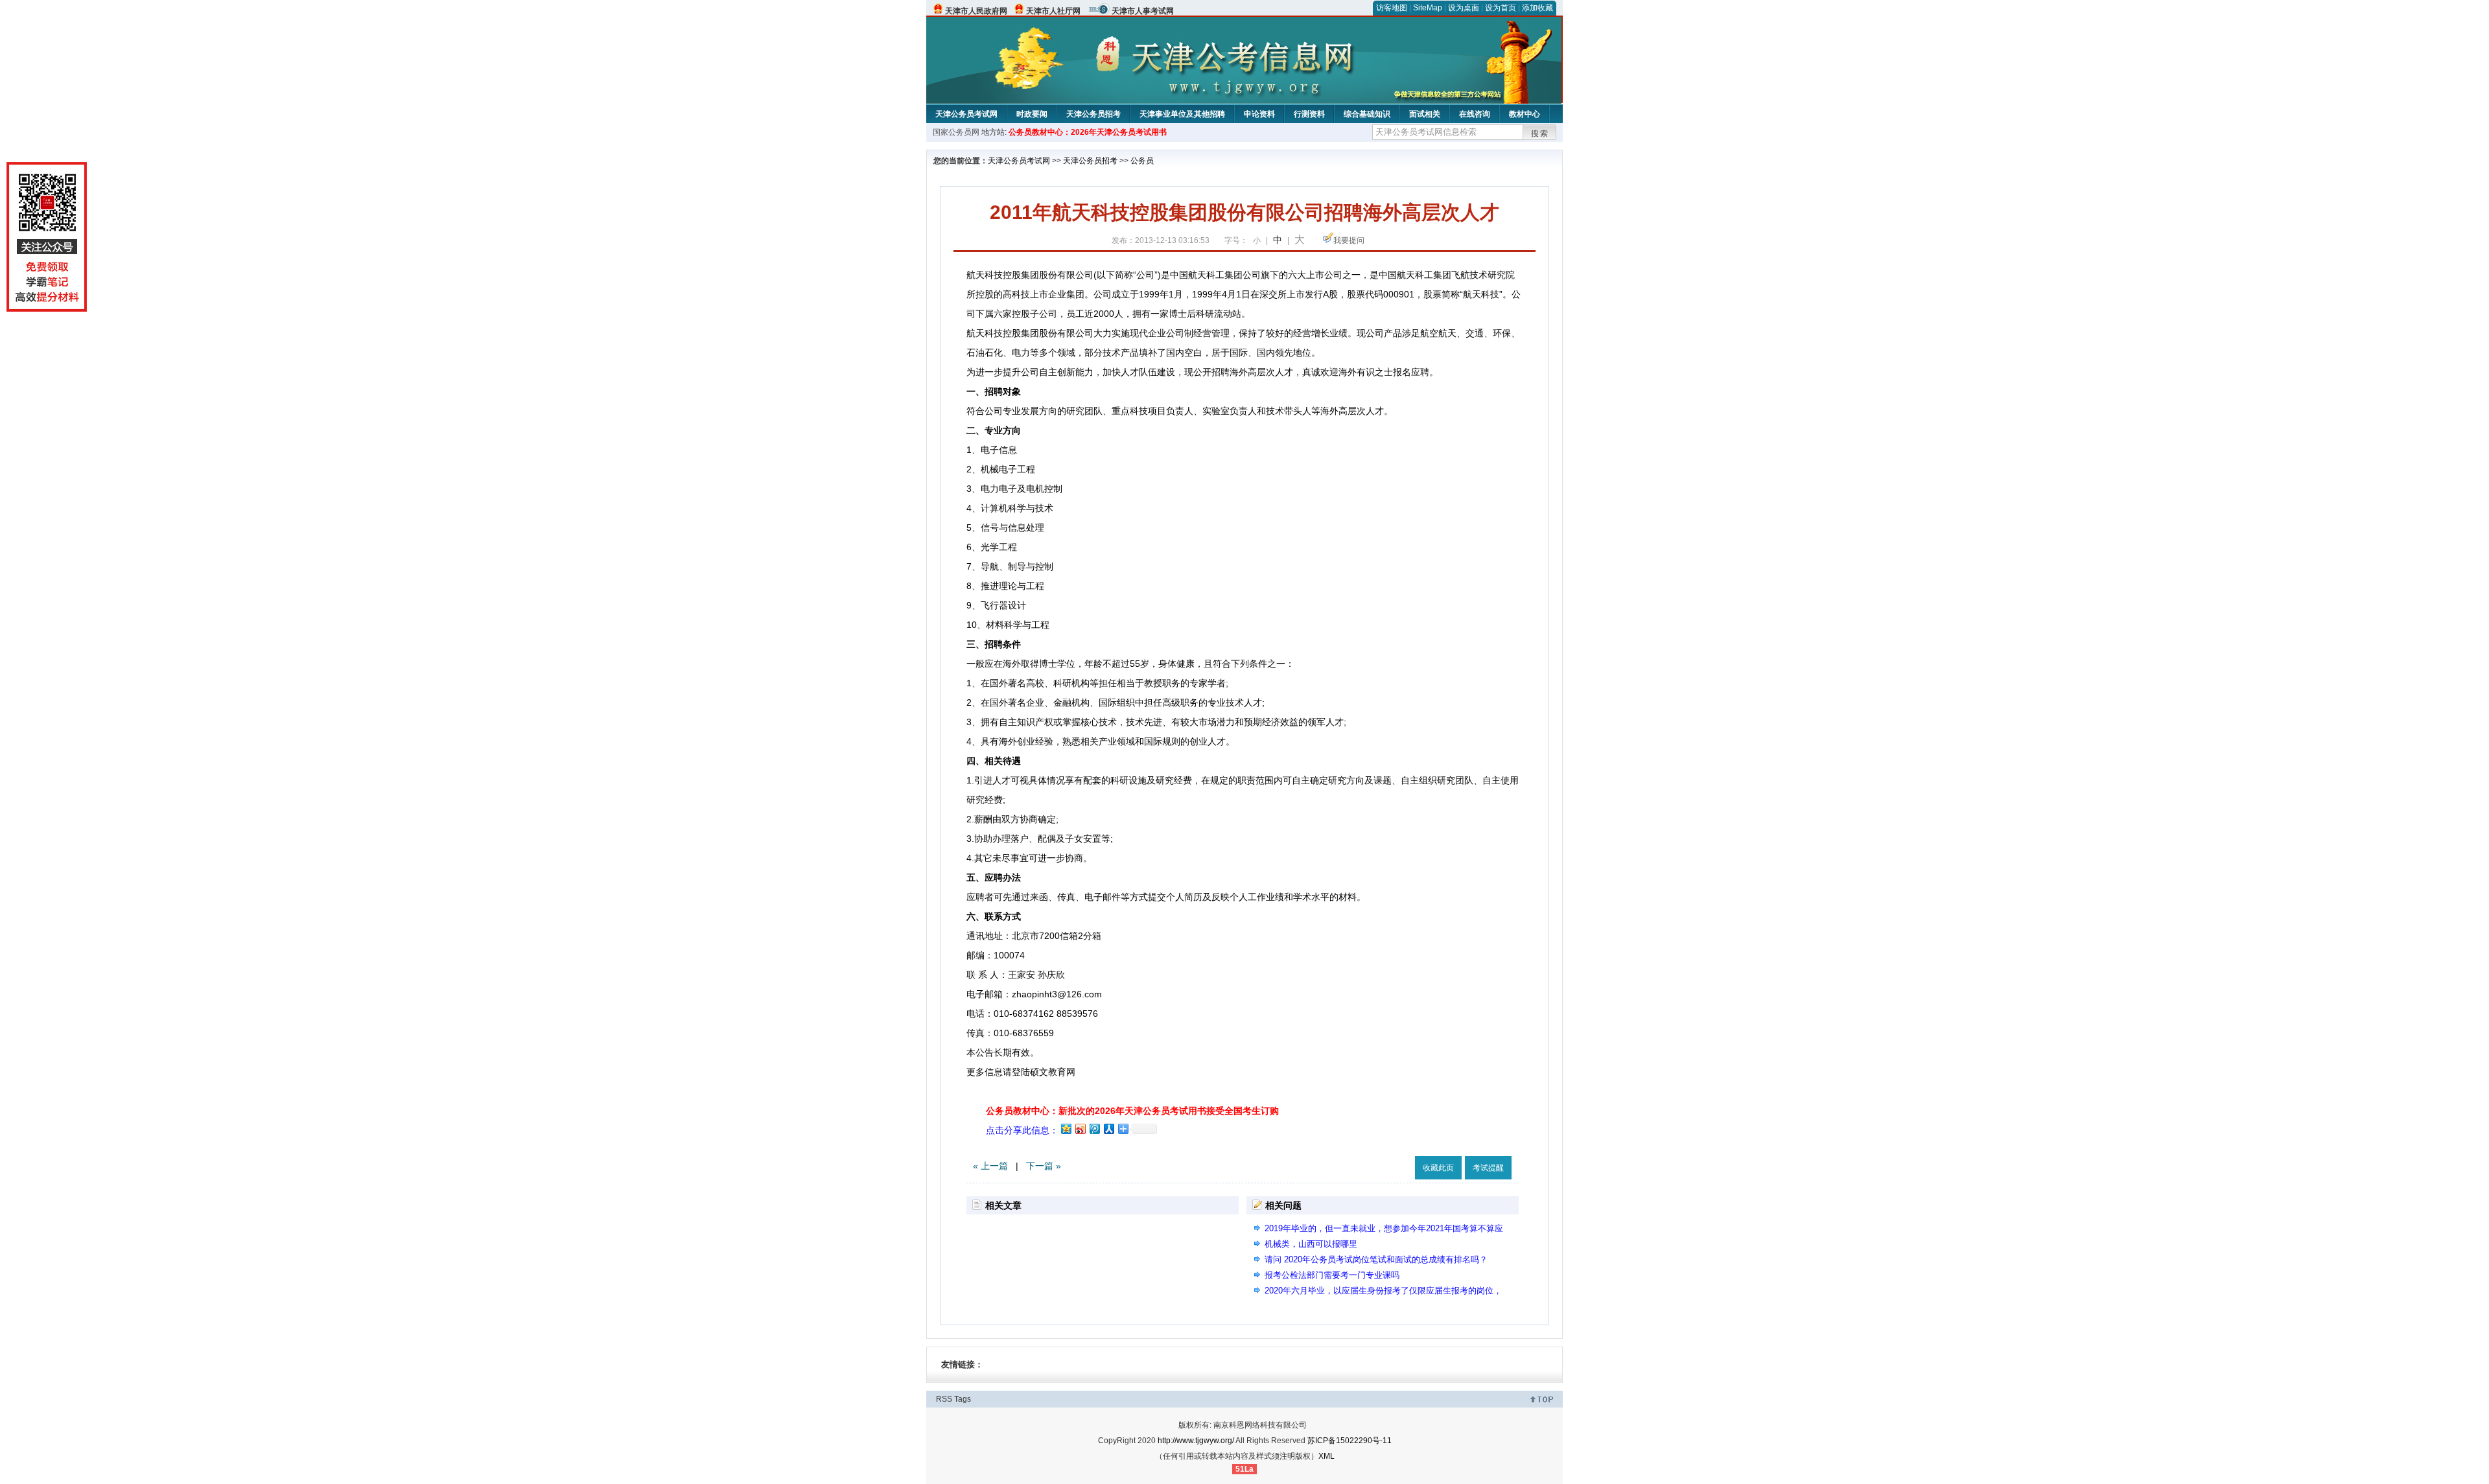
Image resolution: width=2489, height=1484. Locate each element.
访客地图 (1392, 8)
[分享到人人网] (1108, 1129)
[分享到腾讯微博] (1094, 1129)
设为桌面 (1464, 8)
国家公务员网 (956, 132)
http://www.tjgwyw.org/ (1196, 1441)
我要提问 (1349, 240)
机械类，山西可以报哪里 (1311, 1244)
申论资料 (1259, 114)
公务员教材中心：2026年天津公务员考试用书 (1088, 132)
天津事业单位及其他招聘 (1182, 114)
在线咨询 (1475, 114)
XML (1326, 1456)
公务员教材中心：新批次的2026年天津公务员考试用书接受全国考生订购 (1132, 1111)
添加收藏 (1537, 8)
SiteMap (1428, 8)
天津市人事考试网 (1143, 11)
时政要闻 (1032, 114)
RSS (944, 1399)
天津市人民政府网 (976, 11)
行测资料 (1309, 114)
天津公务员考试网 (966, 114)
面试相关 (1425, 114)
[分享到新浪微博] (1080, 1129)
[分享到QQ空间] (1066, 1129)
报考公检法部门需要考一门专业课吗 (1332, 1275)
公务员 (1142, 161)
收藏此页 (1438, 1168)
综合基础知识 (1367, 114)
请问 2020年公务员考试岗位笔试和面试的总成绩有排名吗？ (1376, 1259)
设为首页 (1501, 8)
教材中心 (1525, 114)
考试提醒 (1488, 1168)
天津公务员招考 (1093, 114)
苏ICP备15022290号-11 (1350, 1441)
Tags (963, 1399)
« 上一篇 (990, 1166)
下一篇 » (1044, 1166)
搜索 (1540, 133)
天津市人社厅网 (1053, 11)
